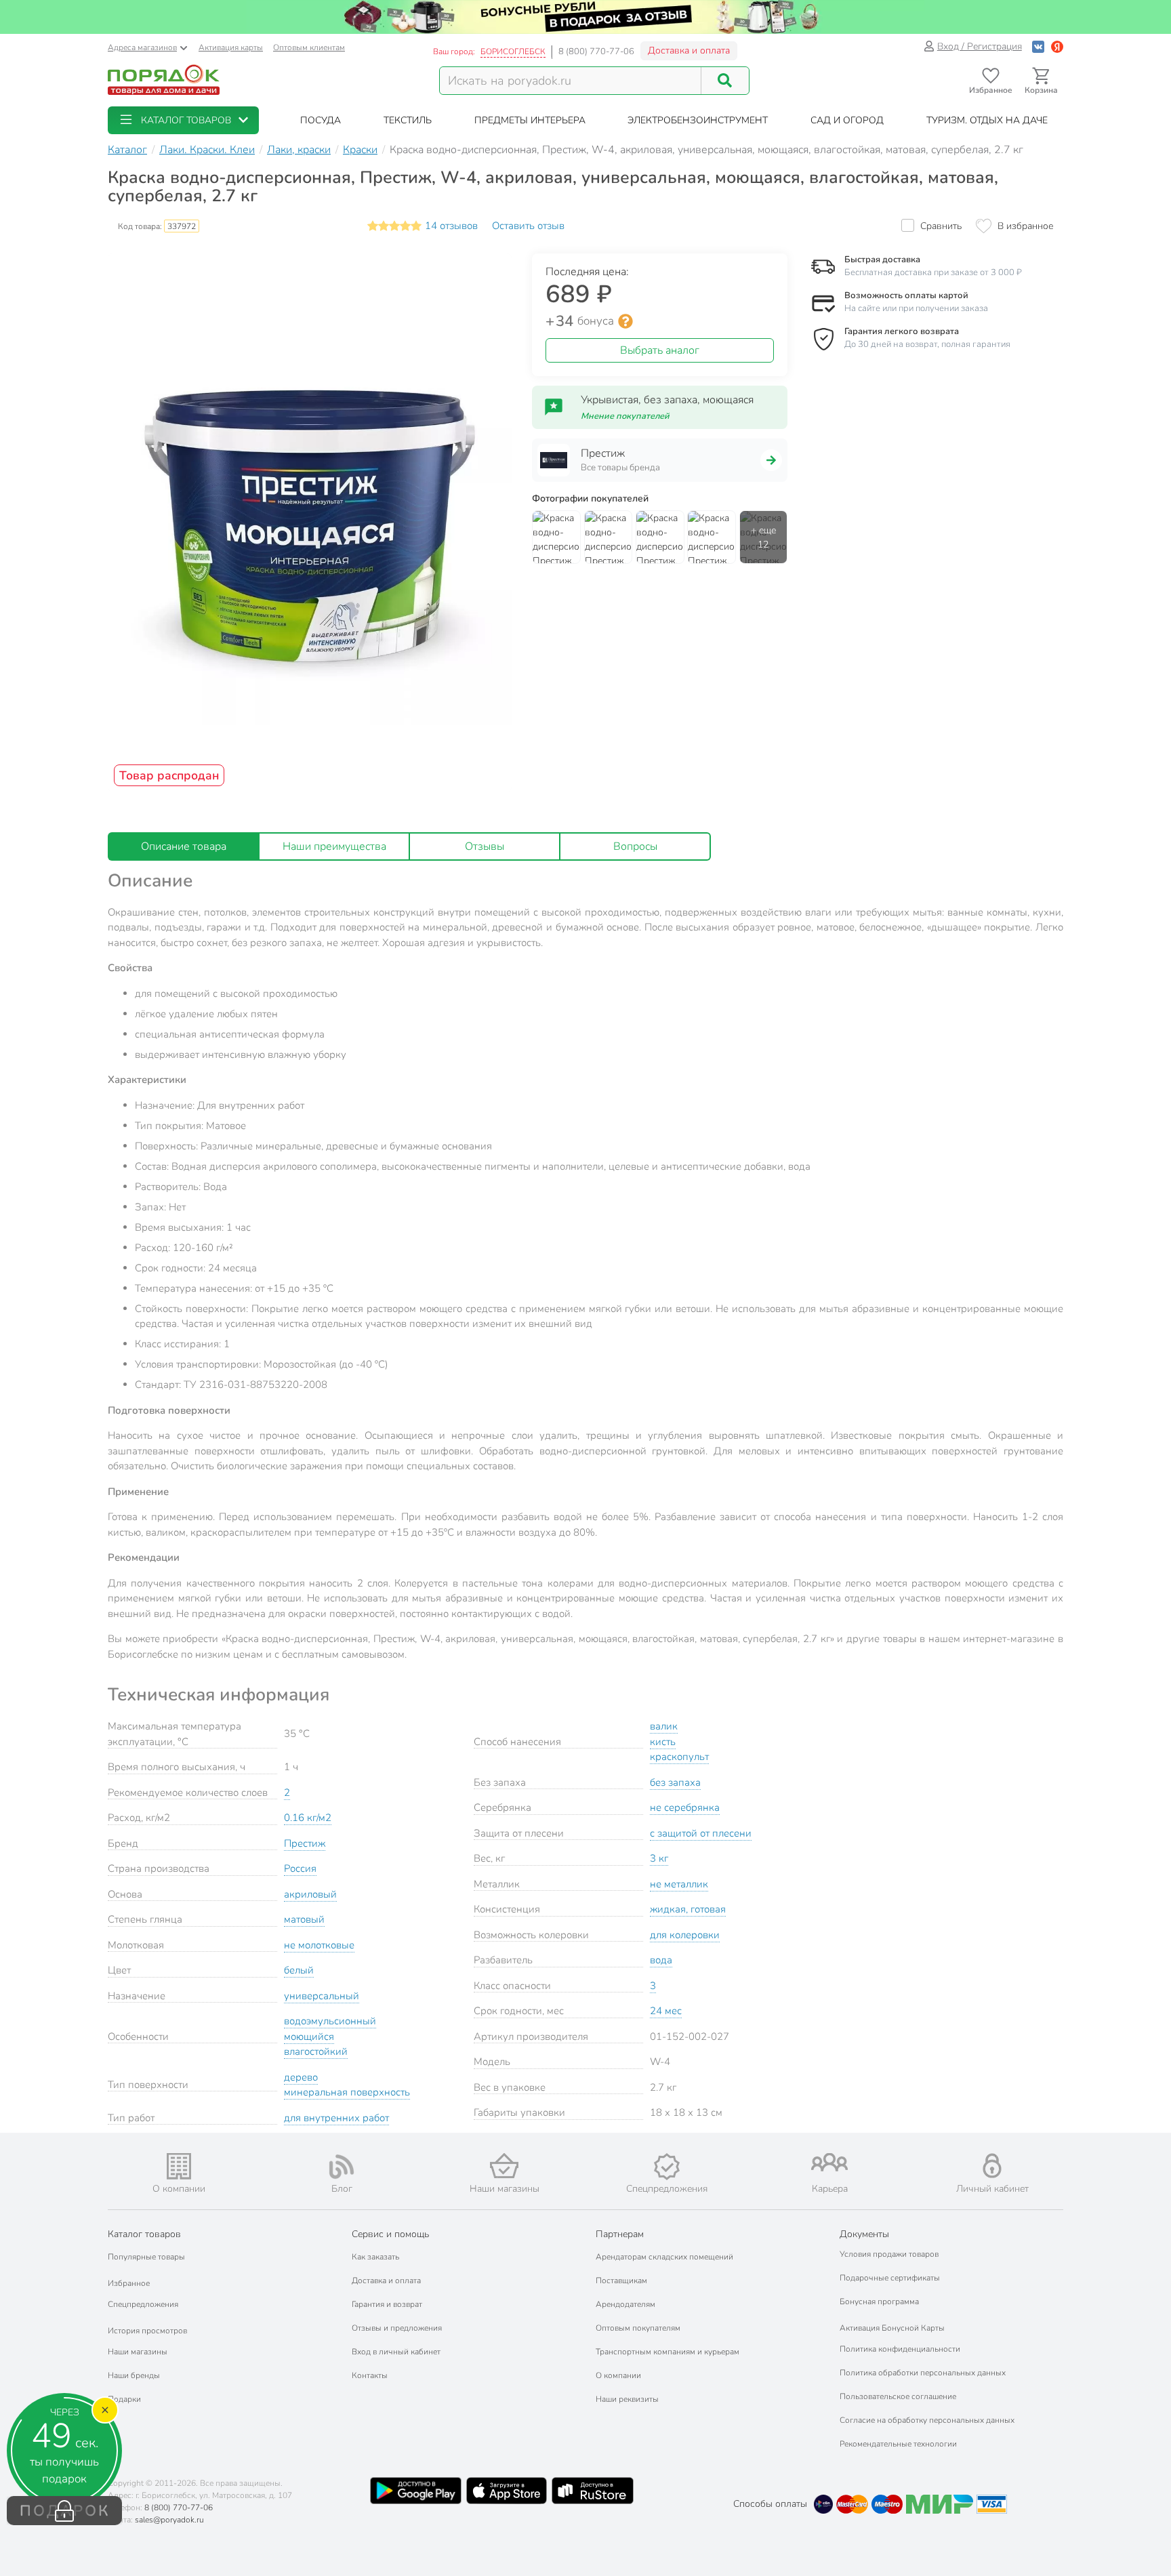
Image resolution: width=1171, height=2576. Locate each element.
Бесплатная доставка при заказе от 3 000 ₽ (933, 272)
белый (299, 1970)
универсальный (322, 1996)
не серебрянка (685, 1807)
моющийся (309, 2037)
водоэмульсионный (330, 2021)
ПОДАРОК (65, 2511)
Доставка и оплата (689, 50)
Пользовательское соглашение (898, 2396)
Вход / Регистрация (980, 46)
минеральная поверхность (347, 2092)
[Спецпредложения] (667, 2167)
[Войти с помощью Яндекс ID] (1057, 46)
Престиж (305, 1843)
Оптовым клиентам (309, 47)
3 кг (659, 1858)
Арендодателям (625, 2304)
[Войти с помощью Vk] (1038, 46)
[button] (183, 120)
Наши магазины (138, 2352)
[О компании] (179, 2166)
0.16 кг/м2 (308, 1818)
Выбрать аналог (660, 350)
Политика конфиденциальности (900, 2349)
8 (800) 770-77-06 (596, 52)
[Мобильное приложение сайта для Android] (415, 2491)
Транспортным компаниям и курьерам (667, 2352)
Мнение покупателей (625, 416)
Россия (300, 1868)
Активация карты (231, 47)
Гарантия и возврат (387, 2304)
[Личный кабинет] (992, 2166)
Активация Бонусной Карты (892, 2328)
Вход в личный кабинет (396, 2352)
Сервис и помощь (390, 2234)
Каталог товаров (144, 2234)
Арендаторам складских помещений (664, 2257)
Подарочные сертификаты (890, 2278)
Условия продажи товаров (889, 2254)
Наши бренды (134, 2375)
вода (661, 1960)
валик (664, 1726)
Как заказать (375, 2257)
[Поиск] (725, 81)
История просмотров (147, 2331)
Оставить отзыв (528, 226)
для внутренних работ (336, 2118)
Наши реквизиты (627, 2399)
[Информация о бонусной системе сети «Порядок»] (625, 321)
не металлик (679, 1884)
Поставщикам (621, 2281)
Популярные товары (146, 2257)
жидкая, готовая (688, 1909)
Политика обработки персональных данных (923, 2373)
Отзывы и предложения (397, 2328)
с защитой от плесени (701, 1833)
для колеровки (685, 1935)
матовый (304, 1919)
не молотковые (319, 1945)
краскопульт (679, 1757)
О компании (618, 2375)
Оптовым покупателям (638, 2328)
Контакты (370, 2375)
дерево (301, 2077)
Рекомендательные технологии (898, 2444)
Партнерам (620, 2234)
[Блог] (342, 2167)
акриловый (310, 1894)
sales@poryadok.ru (169, 2520)
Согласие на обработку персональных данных (927, 2420)
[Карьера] (829, 2162)
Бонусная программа (879, 2302)
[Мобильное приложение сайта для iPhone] (507, 2491)
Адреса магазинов (142, 47)
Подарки (124, 2399)
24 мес (666, 2011)
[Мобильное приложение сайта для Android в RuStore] (592, 2491)
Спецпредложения (143, 2304)
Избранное (129, 2283)
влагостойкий (316, 2051)
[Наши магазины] (504, 2166)
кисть (663, 1742)
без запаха (675, 1782)
